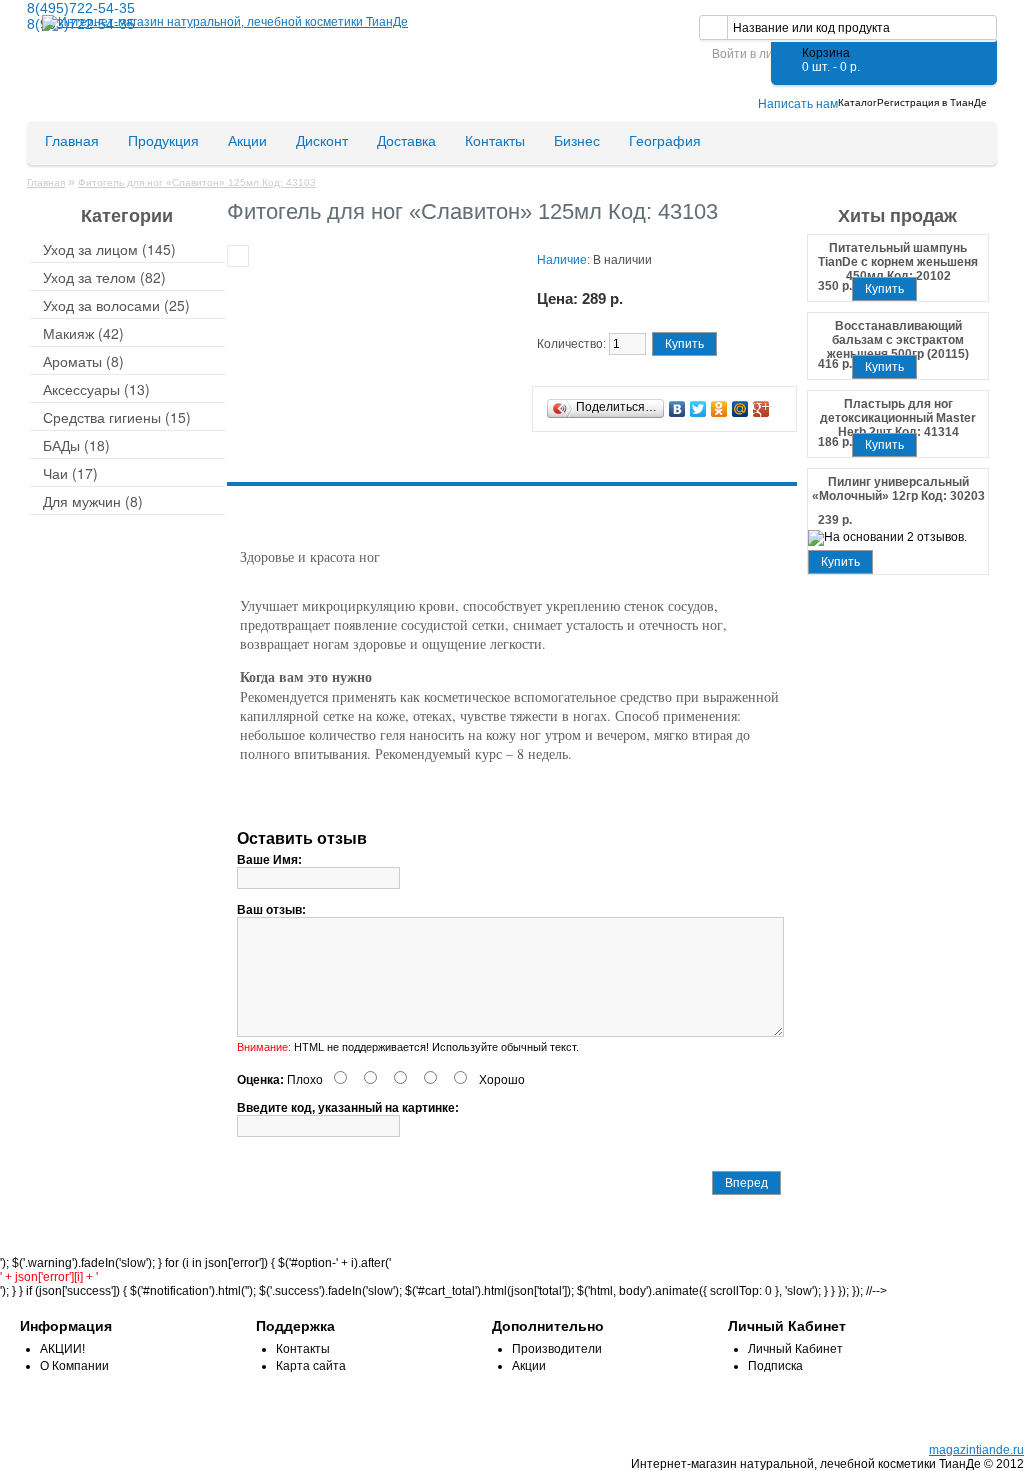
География (665, 141)
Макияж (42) (83, 333)
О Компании (74, 1366)
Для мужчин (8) (93, 501)
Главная (72, 141)
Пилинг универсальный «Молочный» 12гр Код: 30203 (898, 489)
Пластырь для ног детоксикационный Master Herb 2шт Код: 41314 (898, 412)
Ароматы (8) (83, 361)
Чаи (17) (70, 473)
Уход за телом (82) (104, 277)
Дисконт (322, 141)
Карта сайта (311, 1366)
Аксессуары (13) (96, 389)
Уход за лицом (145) (109, 249)
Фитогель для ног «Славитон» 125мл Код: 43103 (197, 182)
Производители (557, 1349)
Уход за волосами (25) (116, 305)
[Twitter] (698, 409)
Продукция (163, 141)
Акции (247, 141)
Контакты (495, 141)
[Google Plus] (761, 409)
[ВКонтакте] (677, 409)
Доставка (406, 141)
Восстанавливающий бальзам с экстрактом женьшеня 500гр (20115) (898, 334)
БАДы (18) (76, 445)
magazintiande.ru (976, 1450)
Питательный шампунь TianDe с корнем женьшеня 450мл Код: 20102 (898, 256)
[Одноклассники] (719, 409)
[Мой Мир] (740, 409)
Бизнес (577, 141)
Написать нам (798, 104)
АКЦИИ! (62, 1349)
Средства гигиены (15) (117, 417)
